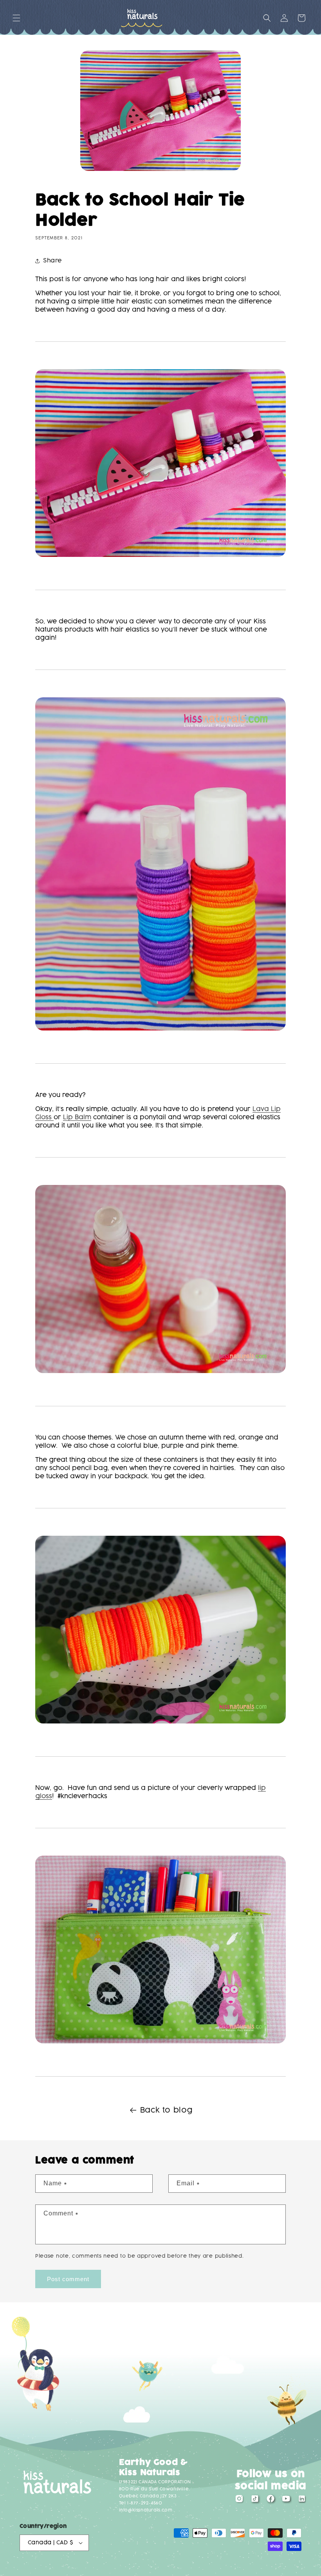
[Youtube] (286, 2501)
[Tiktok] (255, 2501)
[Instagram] (239, 2501)
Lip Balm (77, 1117)
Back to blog (166, 2110)
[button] (16, 18)
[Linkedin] (302, 2501)
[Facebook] (271, 2501)
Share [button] (53, 261)
